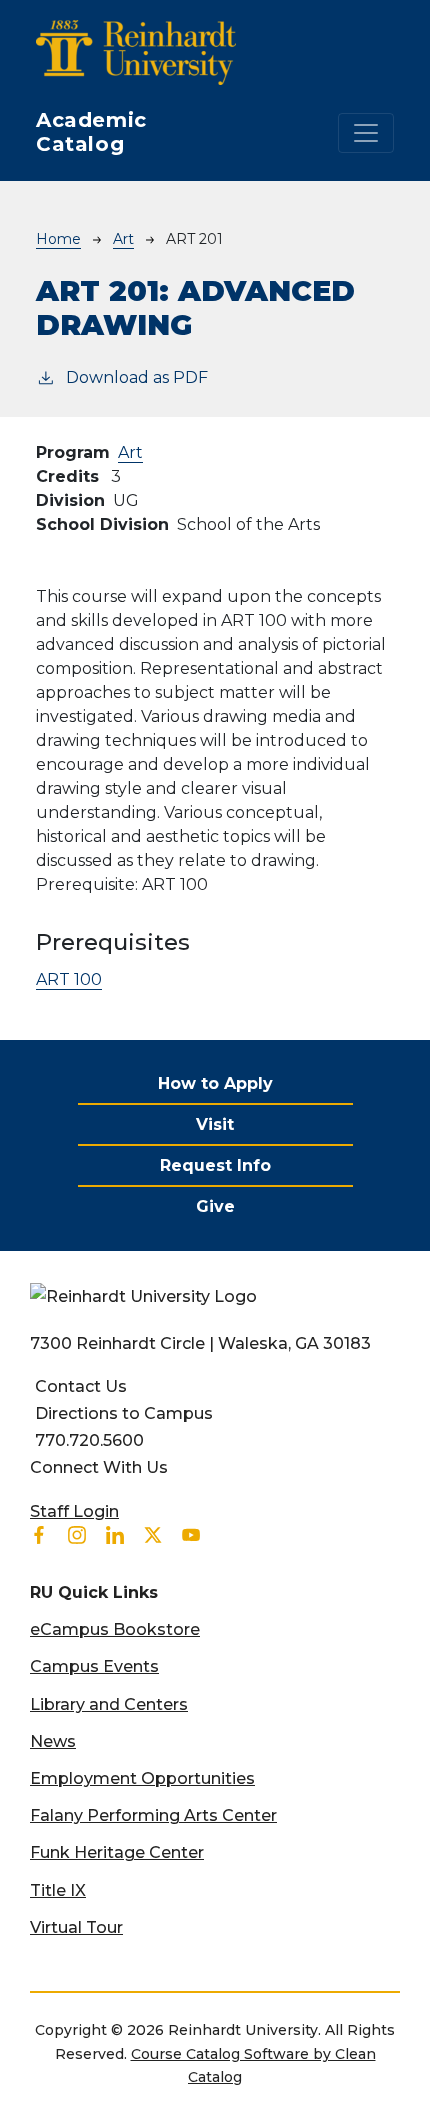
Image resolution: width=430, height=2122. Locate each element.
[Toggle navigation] (366, 133)
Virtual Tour (76, 1927)
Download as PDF (137, 377)
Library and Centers (109, 1704)
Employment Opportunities (142, 1778)
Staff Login (74, 1511)
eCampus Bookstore (115, 1629)
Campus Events (94, 1666)
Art (123, 239)
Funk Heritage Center (117, 1852)
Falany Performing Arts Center (153, 1815)
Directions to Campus (124, 1413)
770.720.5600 (89, 1440)
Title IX (58, 1890)
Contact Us (81, 1386)
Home (58, 239)
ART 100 (69, 979)
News (53, 1741)
